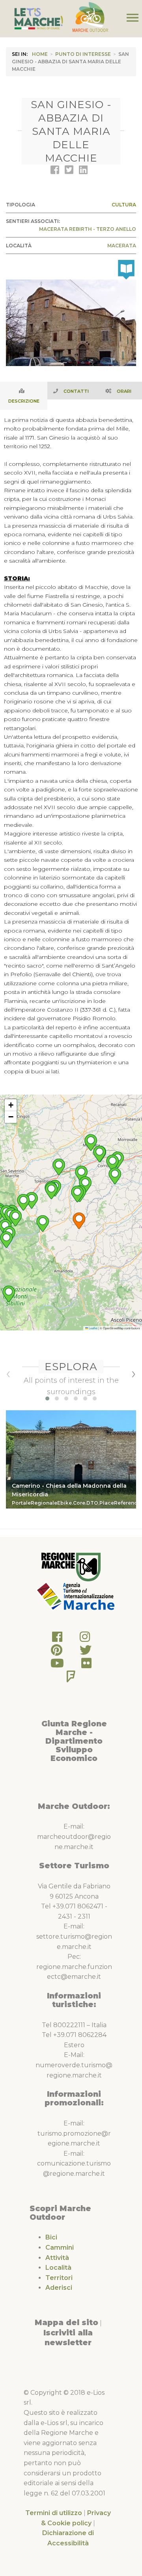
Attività (57, 2258)
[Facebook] (57, 1639)
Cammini (60, 2248)
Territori (59, 2278)
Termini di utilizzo (54, 2513)
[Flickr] (86, 1665)
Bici (51, 2237)
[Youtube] (57, 1665)
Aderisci (59, 2288)
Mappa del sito (66, 2322)
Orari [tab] (124, 391)
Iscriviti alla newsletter (68, 2338)
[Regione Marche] (71, 1567)
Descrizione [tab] (24, 401)
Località (58, 2268)
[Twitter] (86, 1652)
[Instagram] (85, 1639)
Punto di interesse (83, 54)
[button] (79, 1221)
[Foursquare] (71, 1679)
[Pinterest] (57, 1652)
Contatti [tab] (76, 391)
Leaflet (93, 1328)
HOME (40, 54)
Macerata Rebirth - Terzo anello (88, 229)
